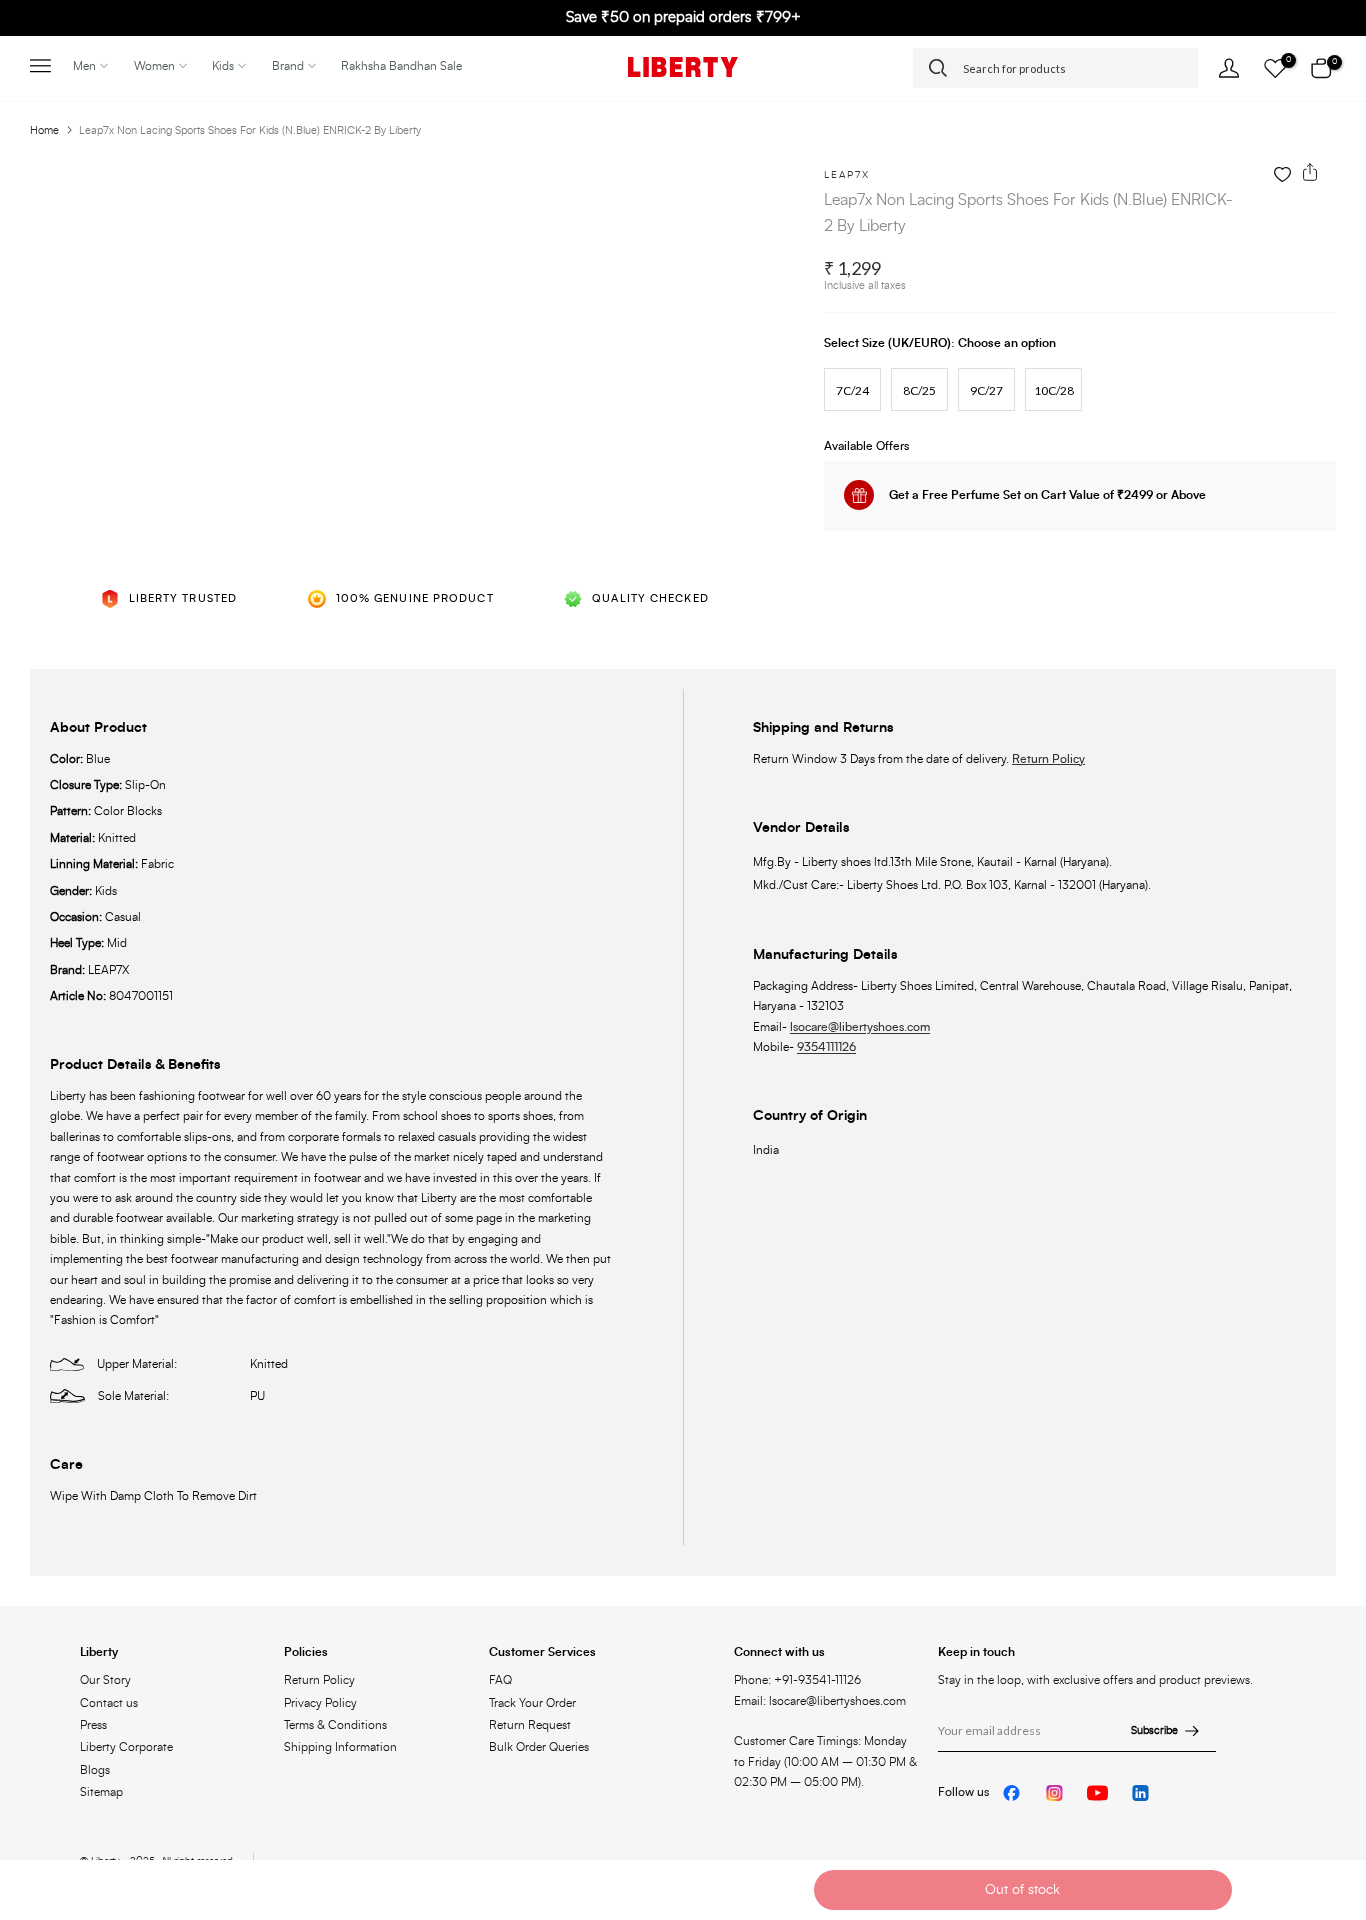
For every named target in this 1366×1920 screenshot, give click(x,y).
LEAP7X (847, 175)
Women (154, 66)
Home (44, 130)
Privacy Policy (320, 1703)
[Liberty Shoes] (683, 67)
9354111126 (826, 1047)
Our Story (105, 1680)
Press (93, 1725)
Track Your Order (532, 1703)
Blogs (95, 1770)
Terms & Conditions (335, 1725)
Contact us (109, 1703)
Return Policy (1048, 759)
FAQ (500, 1680)
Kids (223, 66)
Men (84, 66)
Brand (288, 66)
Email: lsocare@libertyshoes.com (820, 1701)
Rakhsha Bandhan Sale (401, 66)
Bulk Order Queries (539, 1747)
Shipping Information (340, 1747)
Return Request (530, 1725)
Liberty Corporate (126, 1747)
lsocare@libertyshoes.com (860, 1027)
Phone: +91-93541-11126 (797, 1680)
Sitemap (101, 1792)
